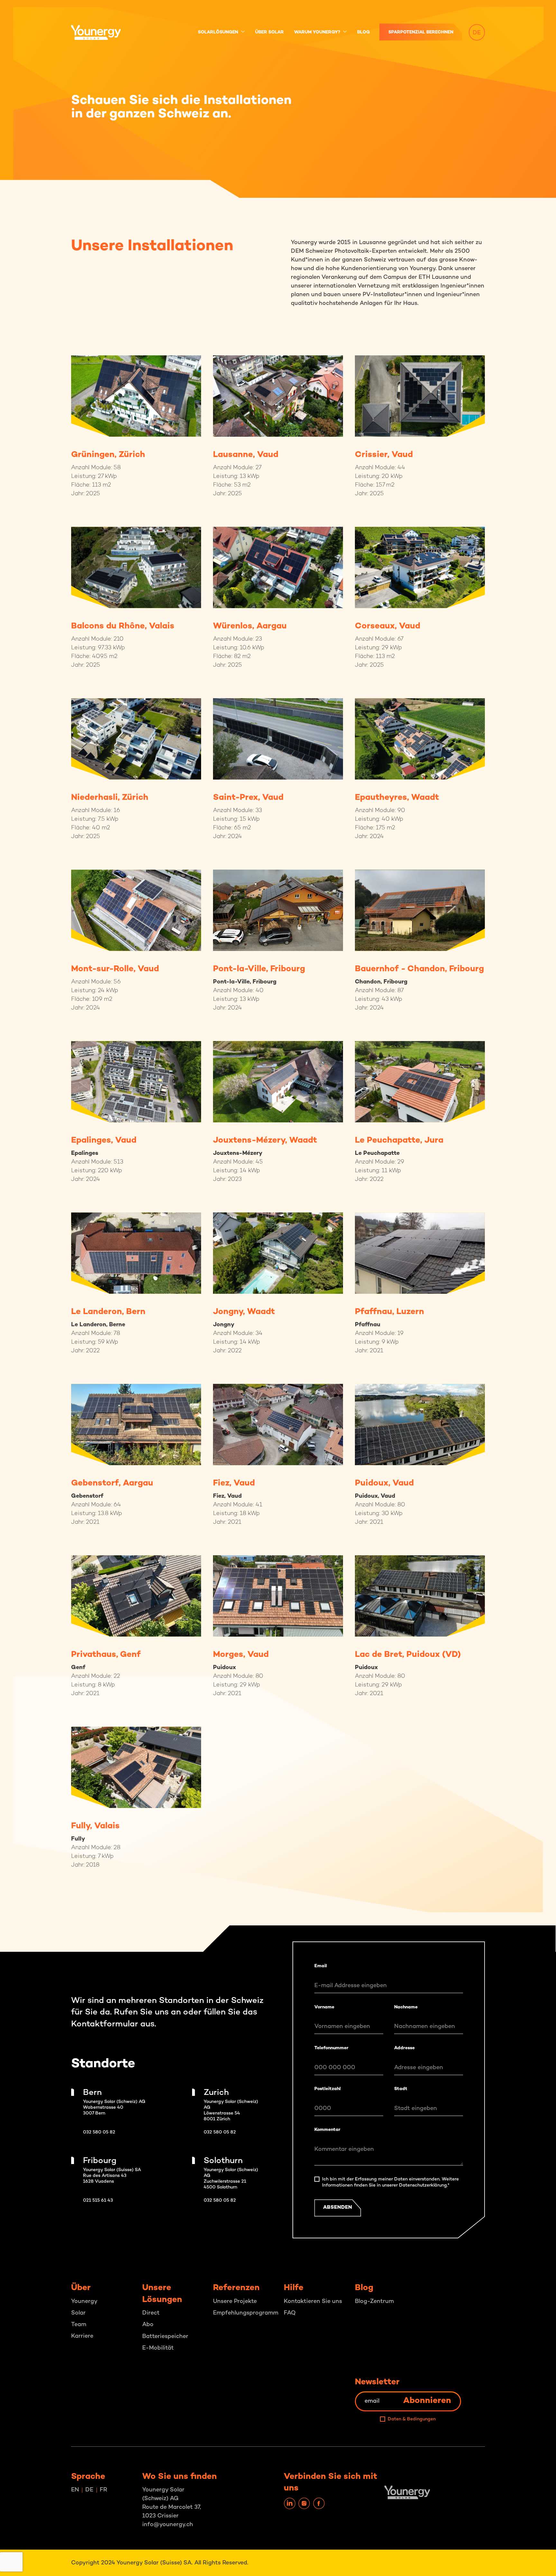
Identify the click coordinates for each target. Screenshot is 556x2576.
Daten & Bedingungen (412, 2419)
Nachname (406, 2007)
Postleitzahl (328, 2089)
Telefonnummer (331, 2048)
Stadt (401, 2089)
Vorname (324, 2007)
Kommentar (327, 2130)
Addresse (404, 2048)
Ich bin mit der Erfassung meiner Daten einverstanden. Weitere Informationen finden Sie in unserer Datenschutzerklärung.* (390, 2182)
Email (321, 1966)
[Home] (100, 32)
